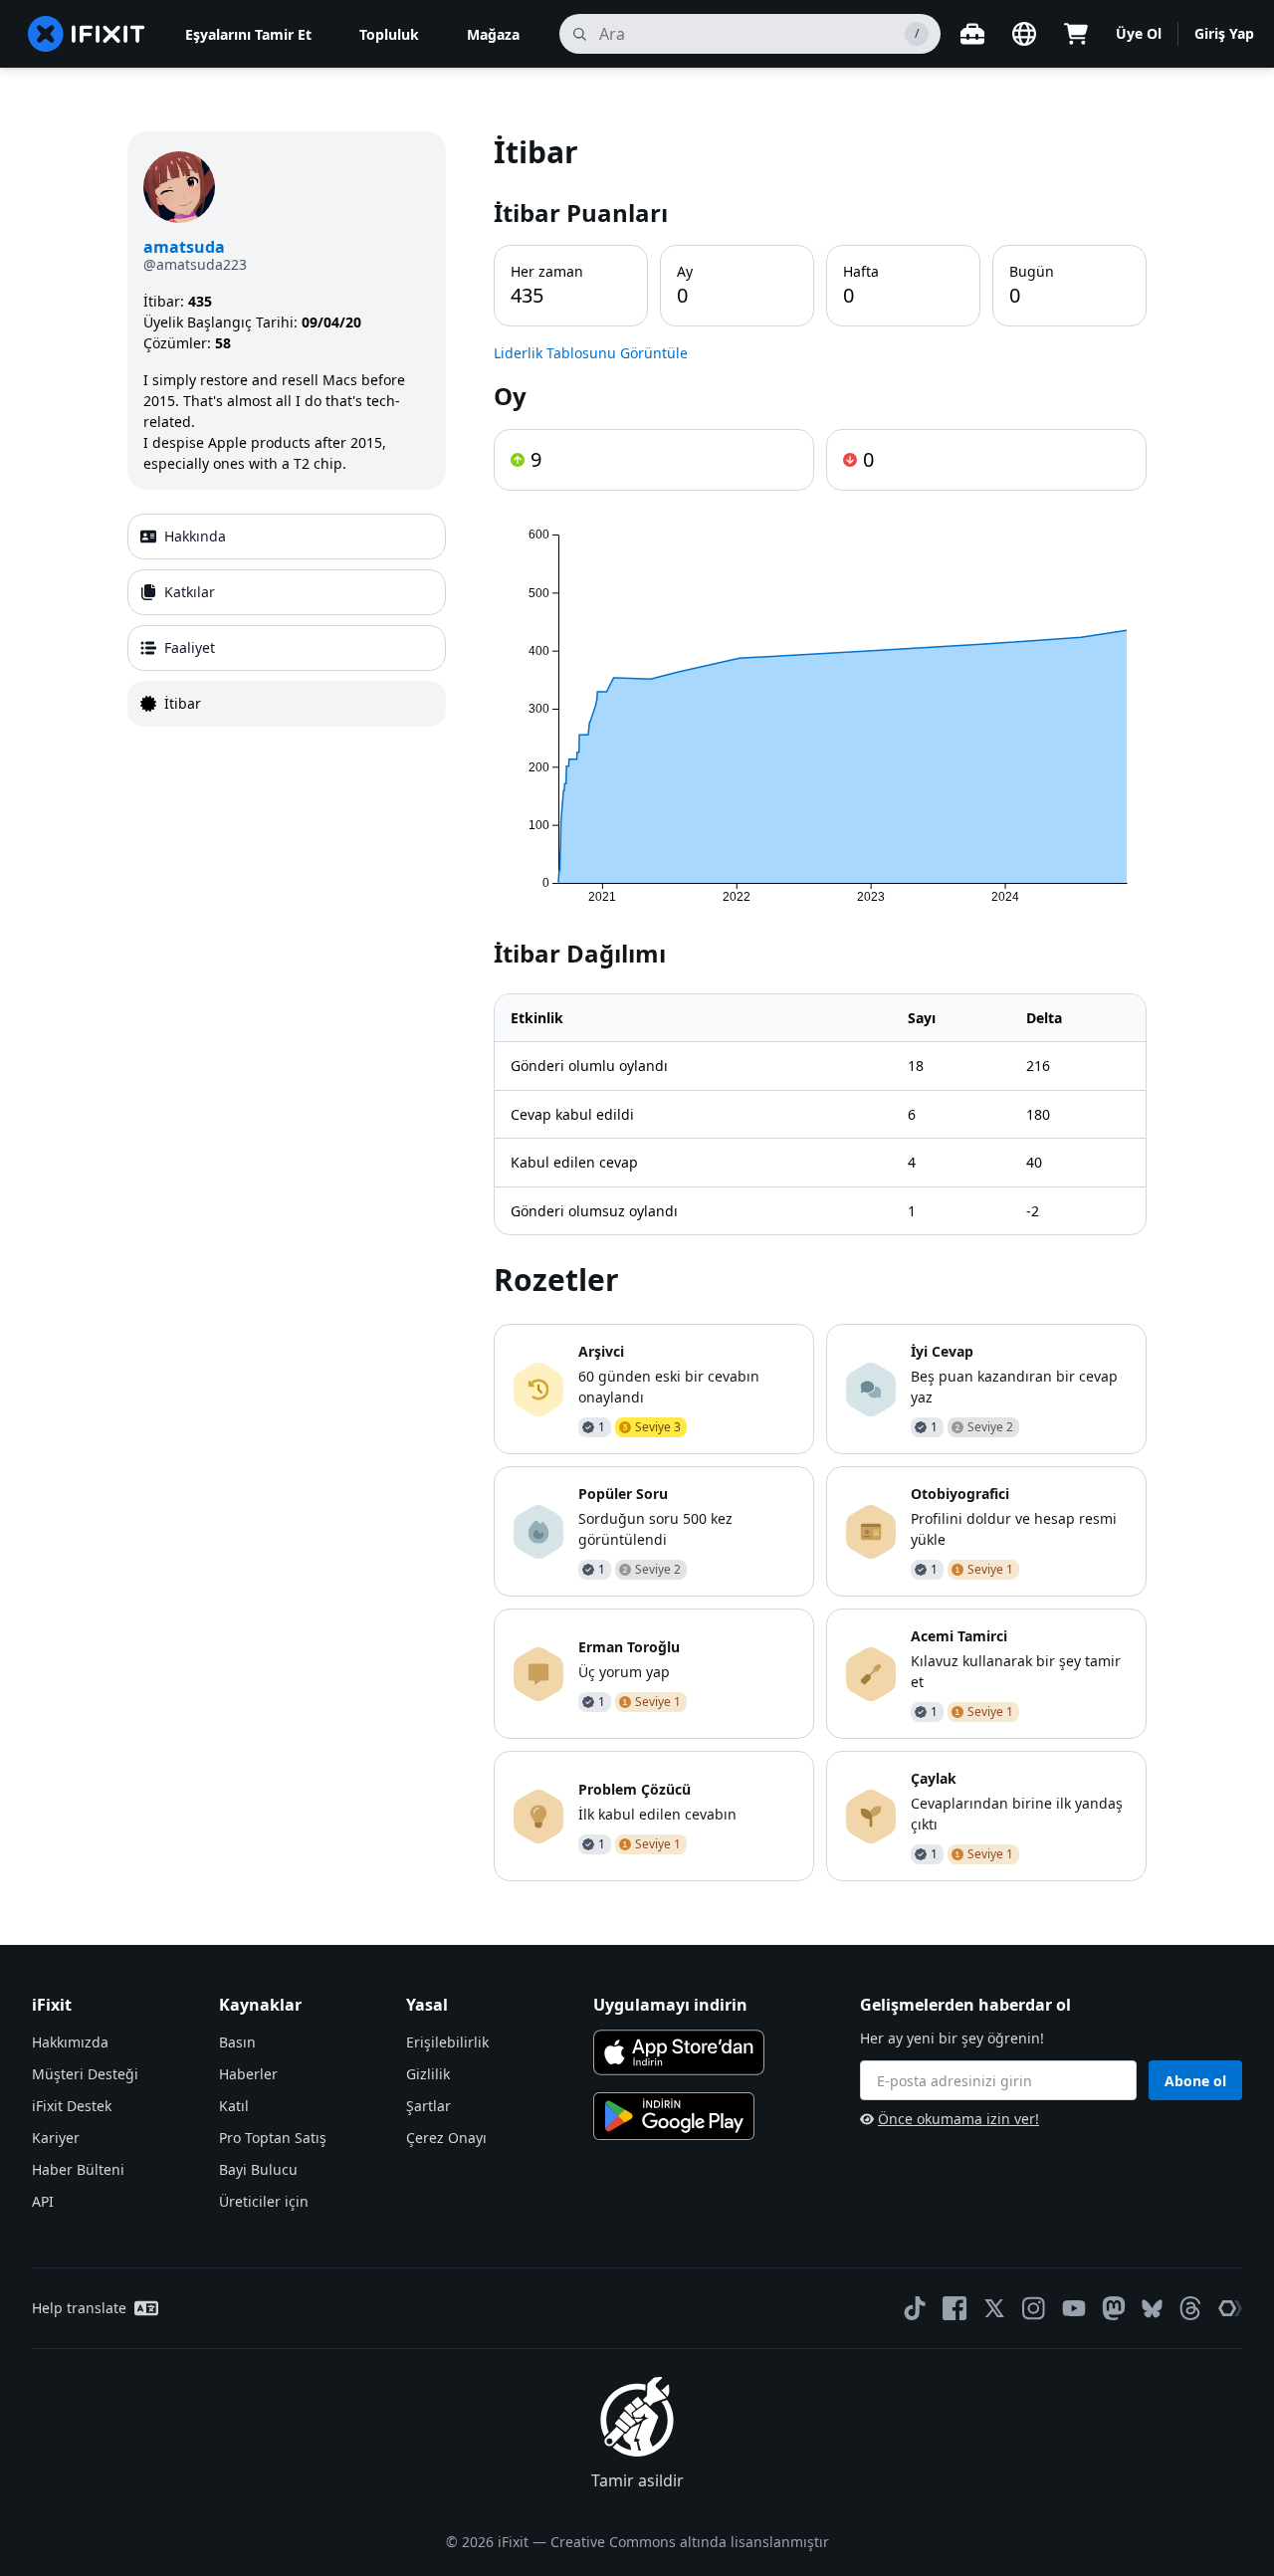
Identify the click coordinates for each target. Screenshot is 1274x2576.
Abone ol (1195, 2081)
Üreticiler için (264, 2201)
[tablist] (287, 620)
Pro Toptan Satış (273, 2138)
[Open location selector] (1024, 34)
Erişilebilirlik (447, 2042)
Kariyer (56, 2138)
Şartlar (428, 2106)
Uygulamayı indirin (670, 2005)
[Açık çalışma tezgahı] (972, 34)
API (43, 2201)
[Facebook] (955, 2308)
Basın (237, 2042)
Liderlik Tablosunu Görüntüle (591, 353)
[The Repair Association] (1230, 2308)
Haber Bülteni (78, 2169)
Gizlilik (428, 2074)
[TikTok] (915, 2308)
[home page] (87, 34)
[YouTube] (1074, 2308)
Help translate (79, 2308)
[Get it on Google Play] (674, 2116)
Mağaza (493, 34)
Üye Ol (1139, 33)
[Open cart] (1076, 34)
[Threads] (1190, 2308)
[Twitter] (994, 2308)
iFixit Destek (72, 2106)
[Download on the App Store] (679, 2052)
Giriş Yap (1224, 33)
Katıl (234, 2106)
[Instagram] (1034, 2308)
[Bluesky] (1152, 2309)
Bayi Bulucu (258, 2169)
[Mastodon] (1114, 2308)
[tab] (287, 537)
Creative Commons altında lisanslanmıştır (690, 2542)
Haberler (248, 2074)
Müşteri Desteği (85, 2074)
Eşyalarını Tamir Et (248, 34)
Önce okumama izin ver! (958, 2119)
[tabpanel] (820, 1006)
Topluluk (389, 34)
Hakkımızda (70, 2042)
